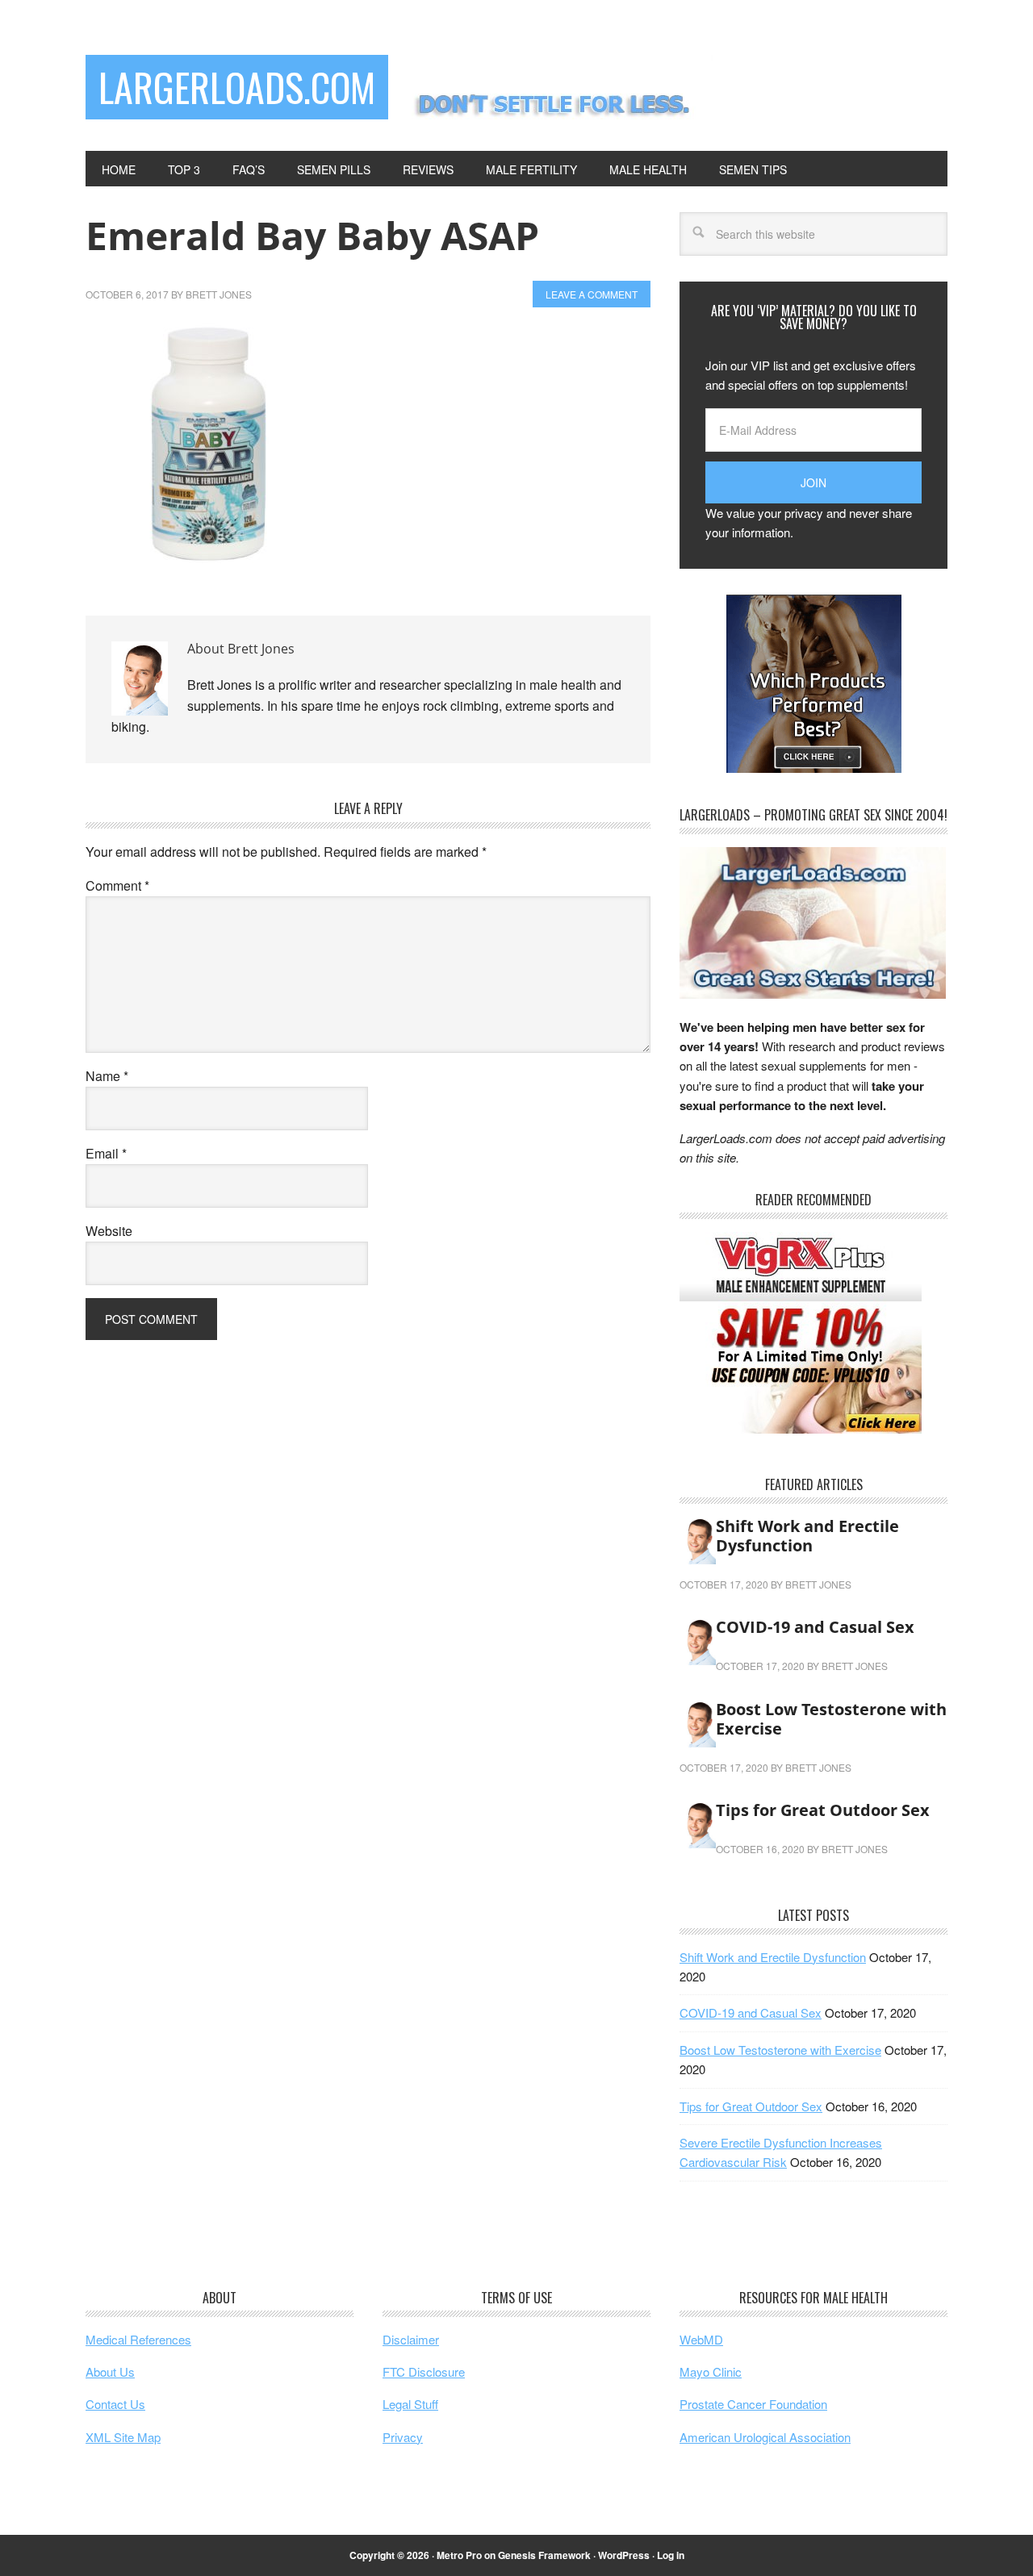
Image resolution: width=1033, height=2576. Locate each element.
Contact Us (115, 2404)
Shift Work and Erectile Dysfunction (807, 1536)
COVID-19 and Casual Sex (815, 1627)
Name (107, 1076)
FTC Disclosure (424, 2371)
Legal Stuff (410, 2404)
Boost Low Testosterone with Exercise (831, 1719)
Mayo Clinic (711, 2371)
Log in (671, 2555)
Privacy (403, 2437)
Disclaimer (411, 2339)
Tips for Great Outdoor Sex (823, 1810)
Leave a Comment (592, 294)
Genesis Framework (544, 2555)
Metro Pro (459, 2555)
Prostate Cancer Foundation (753, 2404)
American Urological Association (765, 2437)
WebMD (701, 2339)
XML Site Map (123, 2437)
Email (106, 1153)
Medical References (138, 2339)
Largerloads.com (237, 87)
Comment (117, 885)
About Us (110, 2371)
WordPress (624, 2555)
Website (109, 1231)
